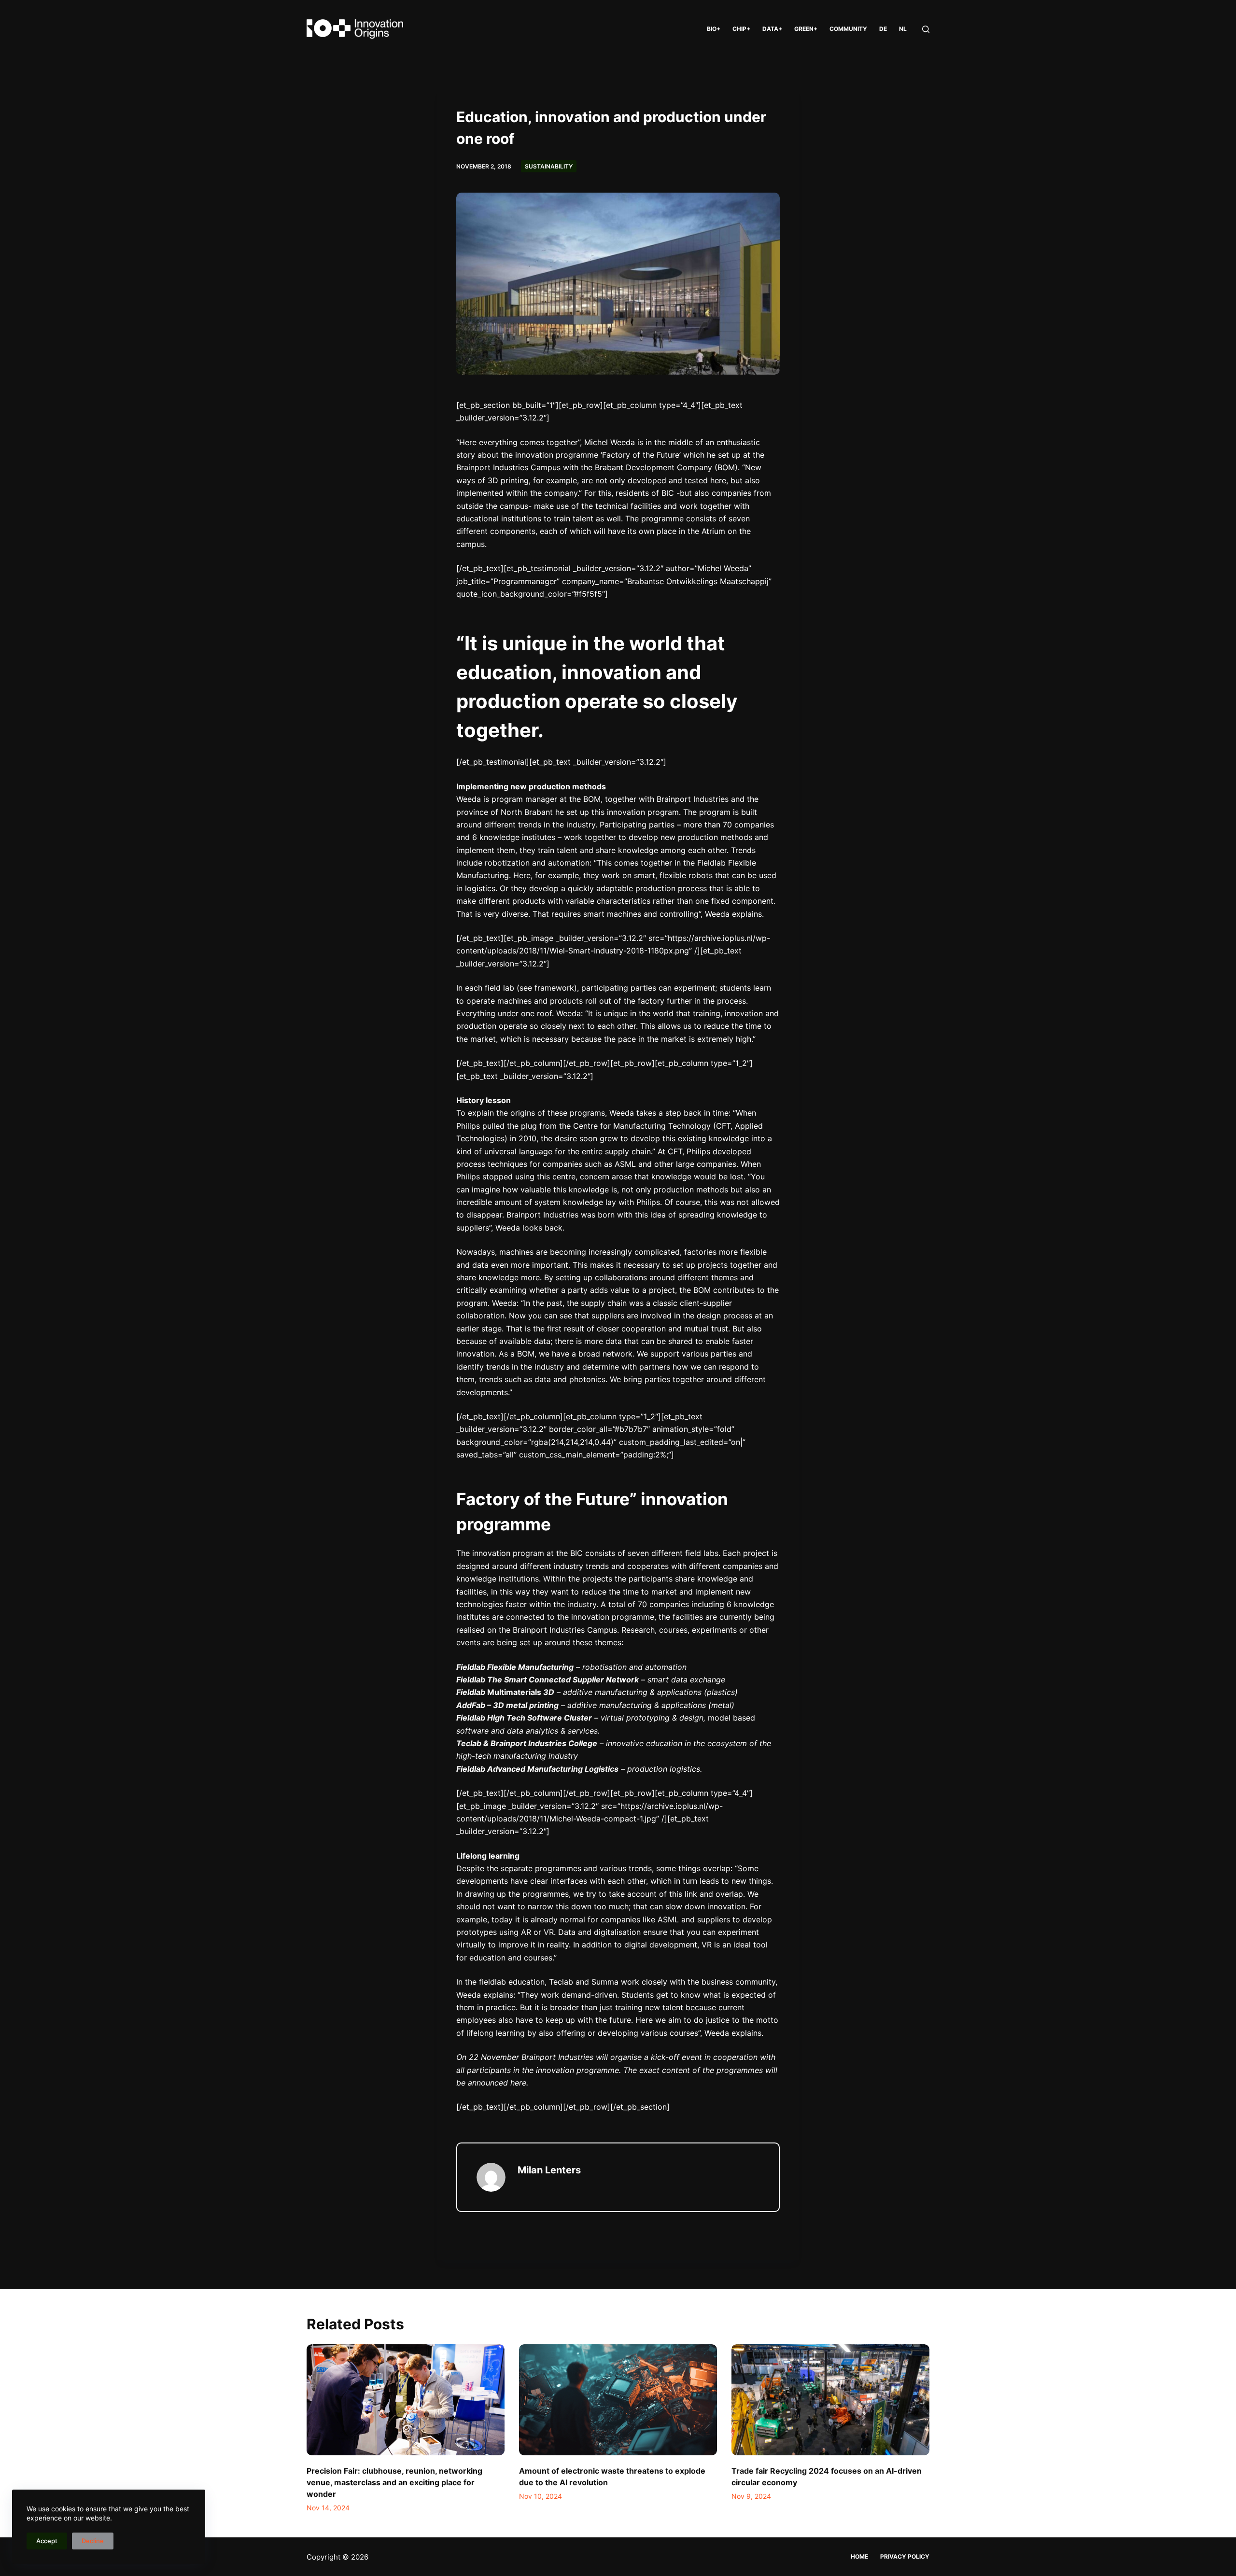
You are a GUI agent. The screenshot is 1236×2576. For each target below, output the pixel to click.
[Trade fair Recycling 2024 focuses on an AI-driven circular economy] (830, 2400)
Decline (93, 2541)
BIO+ (714, 29)
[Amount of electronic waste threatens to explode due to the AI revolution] (618, 2400)
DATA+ (772, 29)
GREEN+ (806, 29)
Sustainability (549, 166)
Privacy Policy (905, 2556)
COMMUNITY (848, 29)
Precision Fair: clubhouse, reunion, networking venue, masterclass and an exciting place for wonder (394, 2482)
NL (903, 29)
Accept (47, 2541)
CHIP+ (741, 29)
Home (859, 2556)
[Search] (926, 29)
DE (883, 29)
